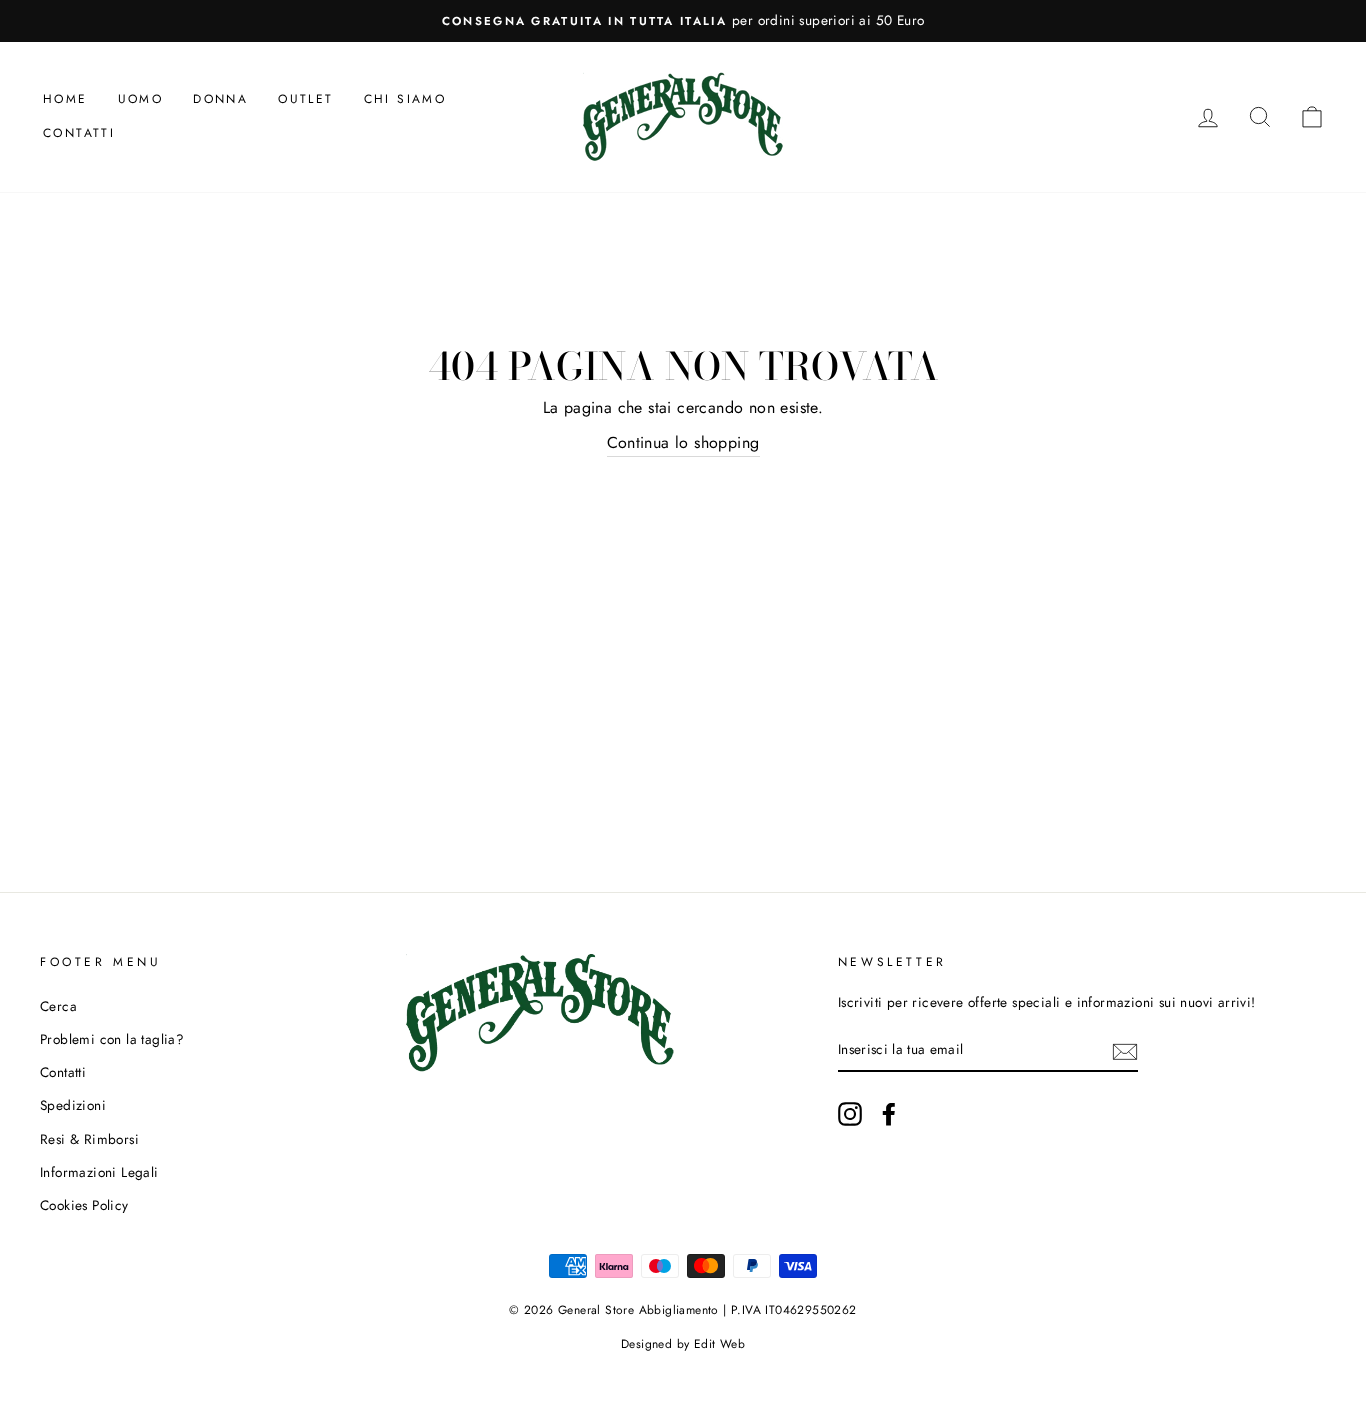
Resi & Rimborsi (89, 1139)
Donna (220, 99)
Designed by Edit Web (683, 1344)
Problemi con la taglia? (112, 1039)
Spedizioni (73, 1105)
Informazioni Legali (99, 1172)
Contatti (79, 133)
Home (65, 99)
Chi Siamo (405, 99)
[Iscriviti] (1125, 1050)
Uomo (141, 99)
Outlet (305, 99)
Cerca (58, 1006)
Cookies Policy (84, 1205)
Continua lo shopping (683, 442)
